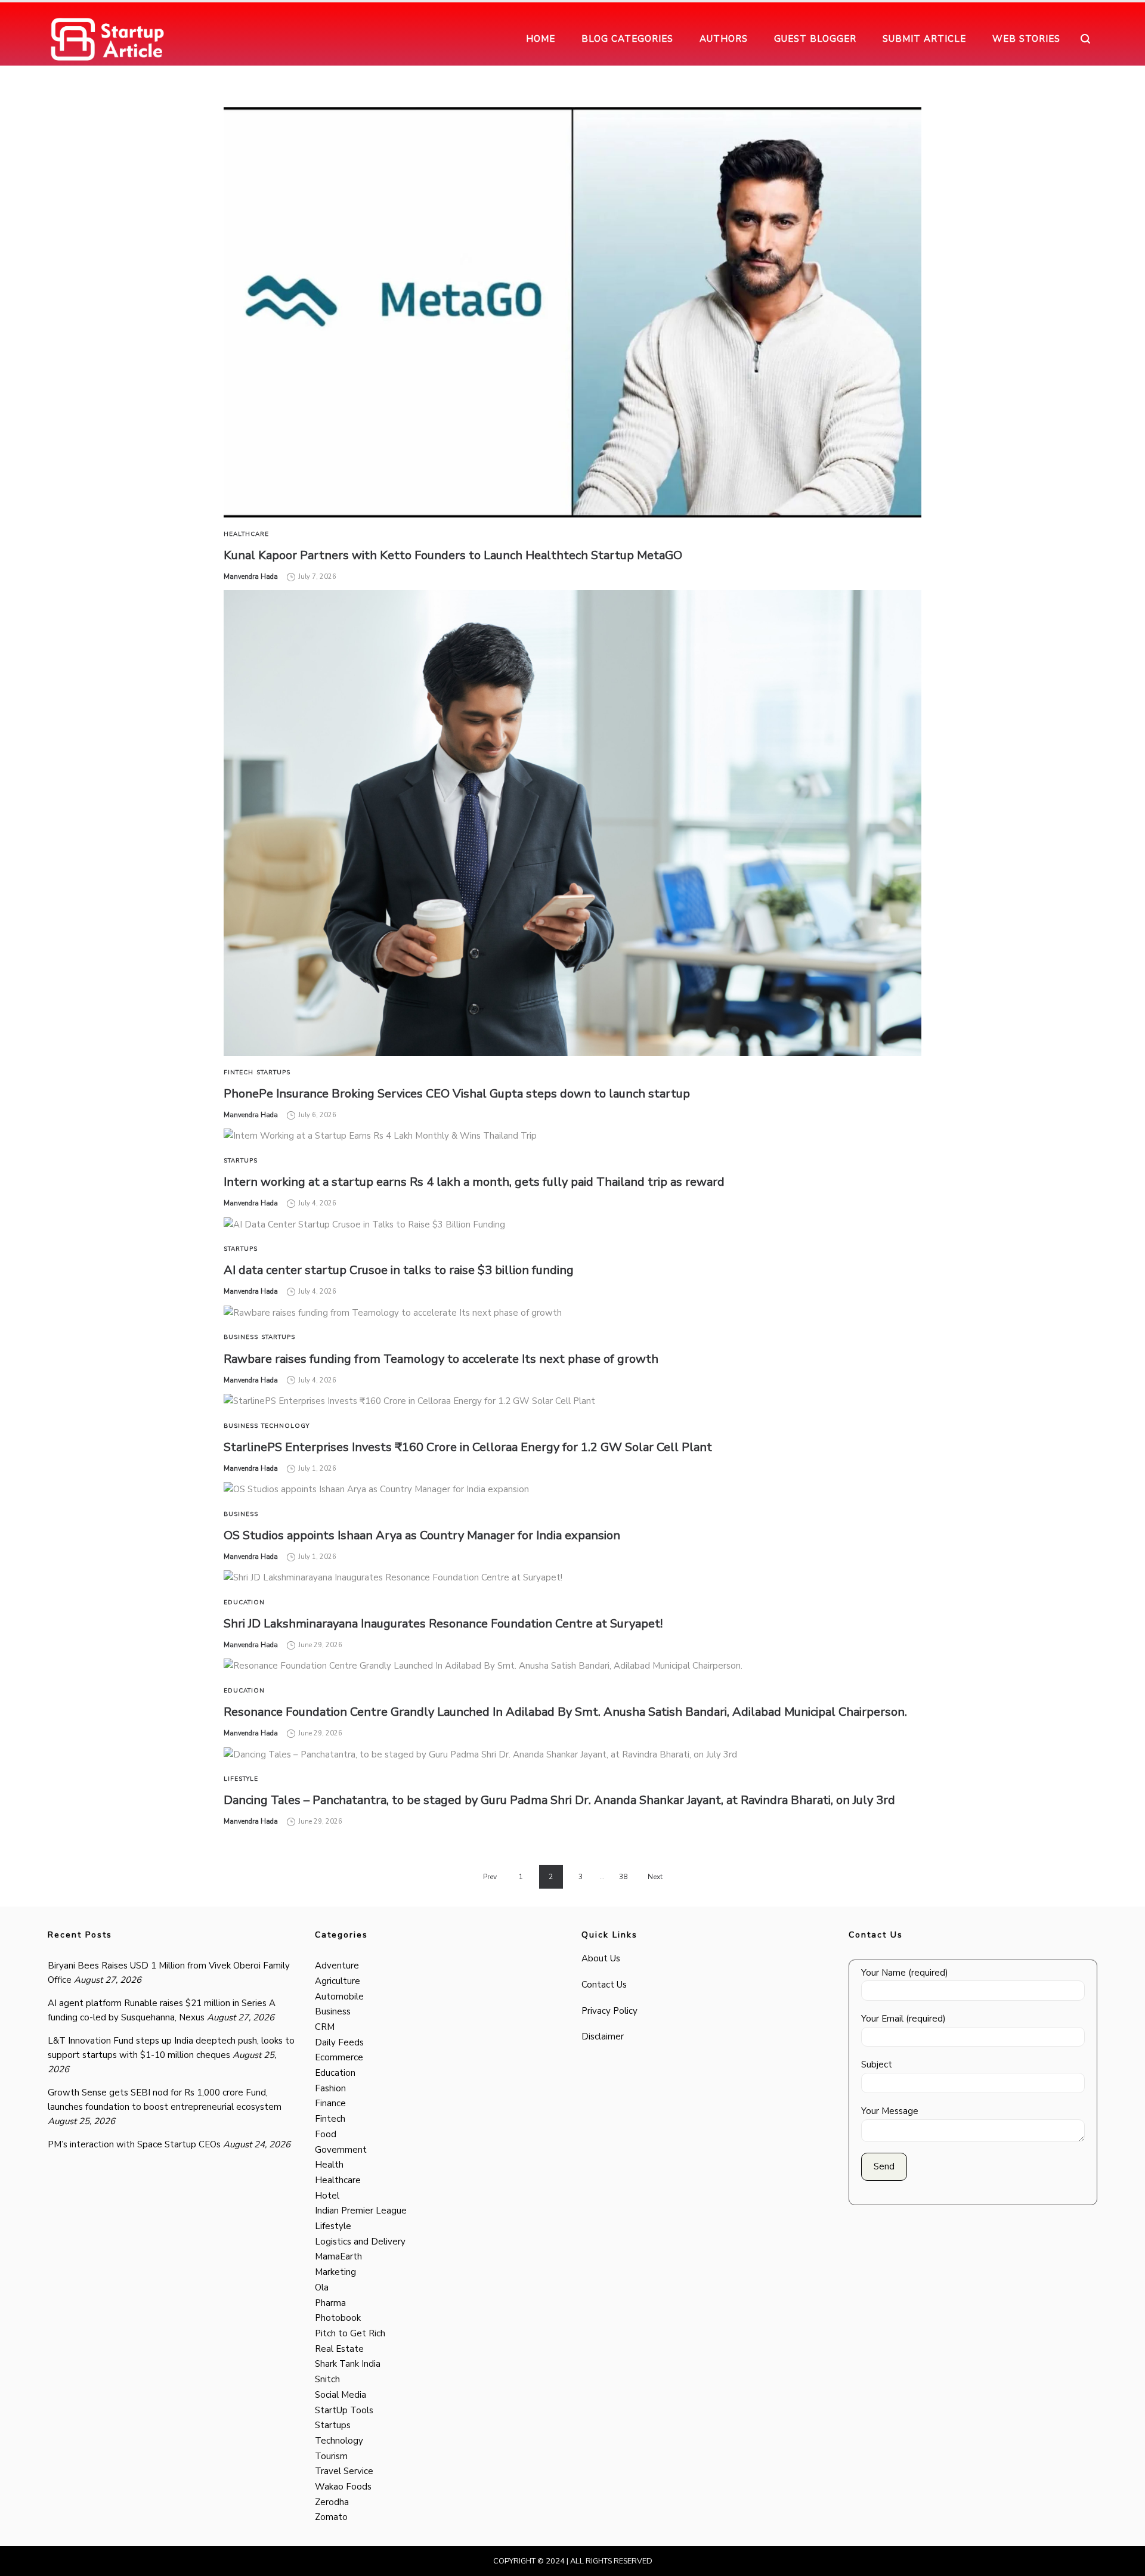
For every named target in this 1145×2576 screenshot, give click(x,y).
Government (341, 2150)
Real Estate (339, 2349)
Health (329, 2165)
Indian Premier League (361, 2211)
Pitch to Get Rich (350, 2333)
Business (241, 1337)
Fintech (239, 1072)
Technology (285, 1426)
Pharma (330, 2303)
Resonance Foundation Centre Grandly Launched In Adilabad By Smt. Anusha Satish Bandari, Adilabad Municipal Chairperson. (565, 1712)
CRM (325, 2027)
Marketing (335, 2272)
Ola (322, 2287)
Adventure (337, 1966)
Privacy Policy (609, 2011)
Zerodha (332, 2502)
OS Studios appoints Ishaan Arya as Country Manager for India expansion (422, 1535)
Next (655, 1877)
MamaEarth (338, 2256)
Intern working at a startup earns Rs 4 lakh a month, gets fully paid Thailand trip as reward (474, 1182)
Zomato (331, 2517)
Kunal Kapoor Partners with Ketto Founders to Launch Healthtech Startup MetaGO (453, 555)
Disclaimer (603, 2036)
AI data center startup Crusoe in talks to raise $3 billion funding (399, 1270)
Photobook (338, 2318)
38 (623, 1877)
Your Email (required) (903, 2019)
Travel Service (344, 2471)
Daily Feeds (339, 2042)
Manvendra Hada (251, 577)
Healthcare (246, 534)
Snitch (327, 2379)
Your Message (890, 2111)
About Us (601, 1958)
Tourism (331, 2456)
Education (244, 1602)
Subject (877, 2064)
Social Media (341, 2395)
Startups (273, 1072)
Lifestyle (241, 1779)
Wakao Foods (343, 2487)
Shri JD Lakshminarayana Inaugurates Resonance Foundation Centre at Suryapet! (443, 1624)
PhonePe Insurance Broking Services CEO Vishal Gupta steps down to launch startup (457, 1094)
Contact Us (604, 1985)
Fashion (330, 2088)
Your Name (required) (905, 1973)
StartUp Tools (344, 2410)
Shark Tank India (348, 2364)
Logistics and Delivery (360, 2242)
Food (326, 2134)
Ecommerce (339, 2057)
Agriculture (338, 1981)
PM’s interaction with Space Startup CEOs (134, 2144)
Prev (490, 1877)
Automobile (339, 1997)
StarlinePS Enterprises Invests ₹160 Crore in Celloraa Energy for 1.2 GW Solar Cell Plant (468, 1447)
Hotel (327, 2196)
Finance (330, 2103)
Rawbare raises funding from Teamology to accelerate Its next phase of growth (441, 1359)
